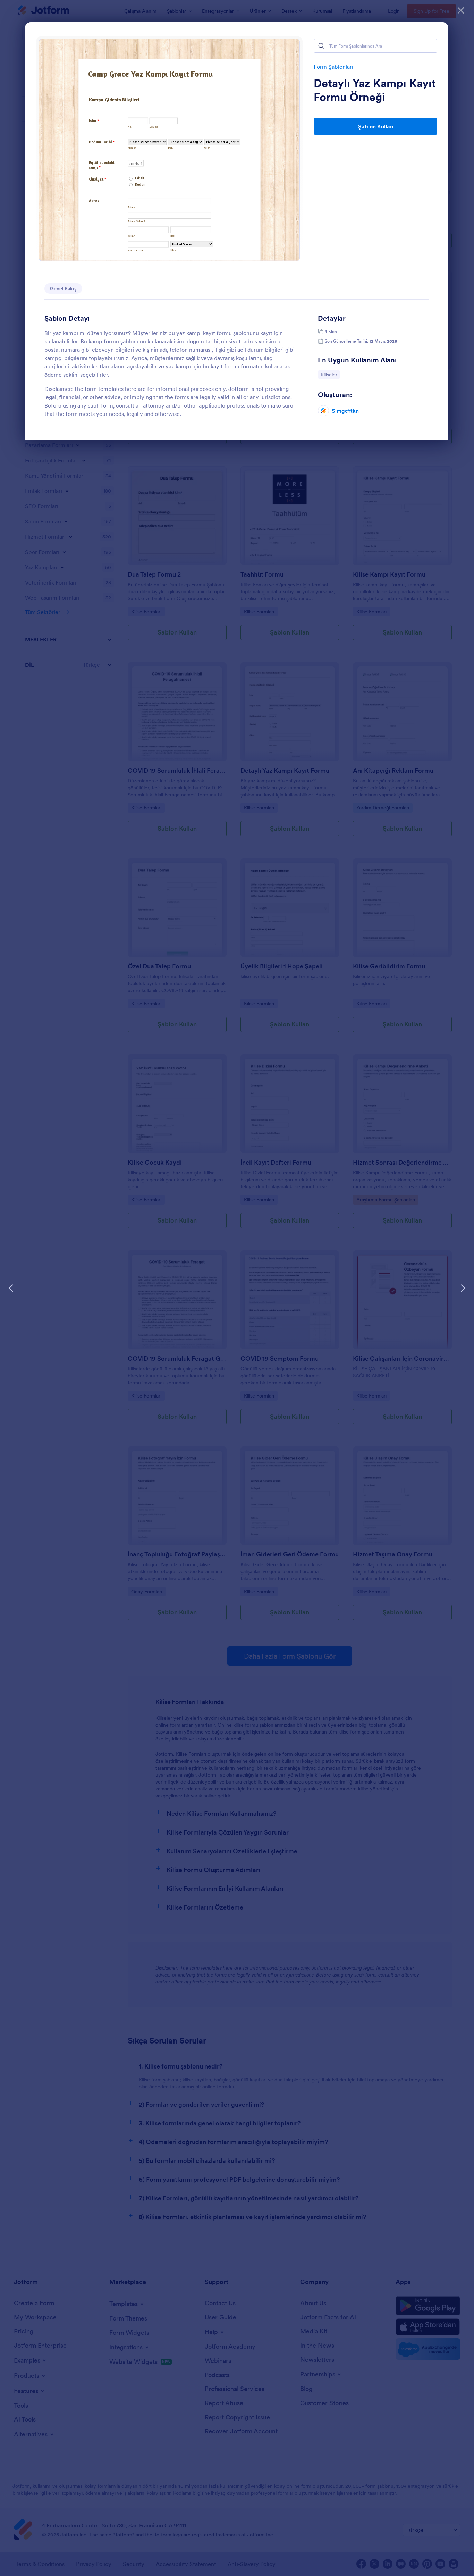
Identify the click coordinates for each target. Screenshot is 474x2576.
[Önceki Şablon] (11, 1288)
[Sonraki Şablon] (463, 1288)
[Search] (321, 46)
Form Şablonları (333, 67)
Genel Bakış (63, 288)
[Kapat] (461, 10)
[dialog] (237, 1288)
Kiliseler (330, 374)
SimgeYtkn (345, 411)
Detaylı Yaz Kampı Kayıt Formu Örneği (375, 90)
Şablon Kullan (376, 126)
